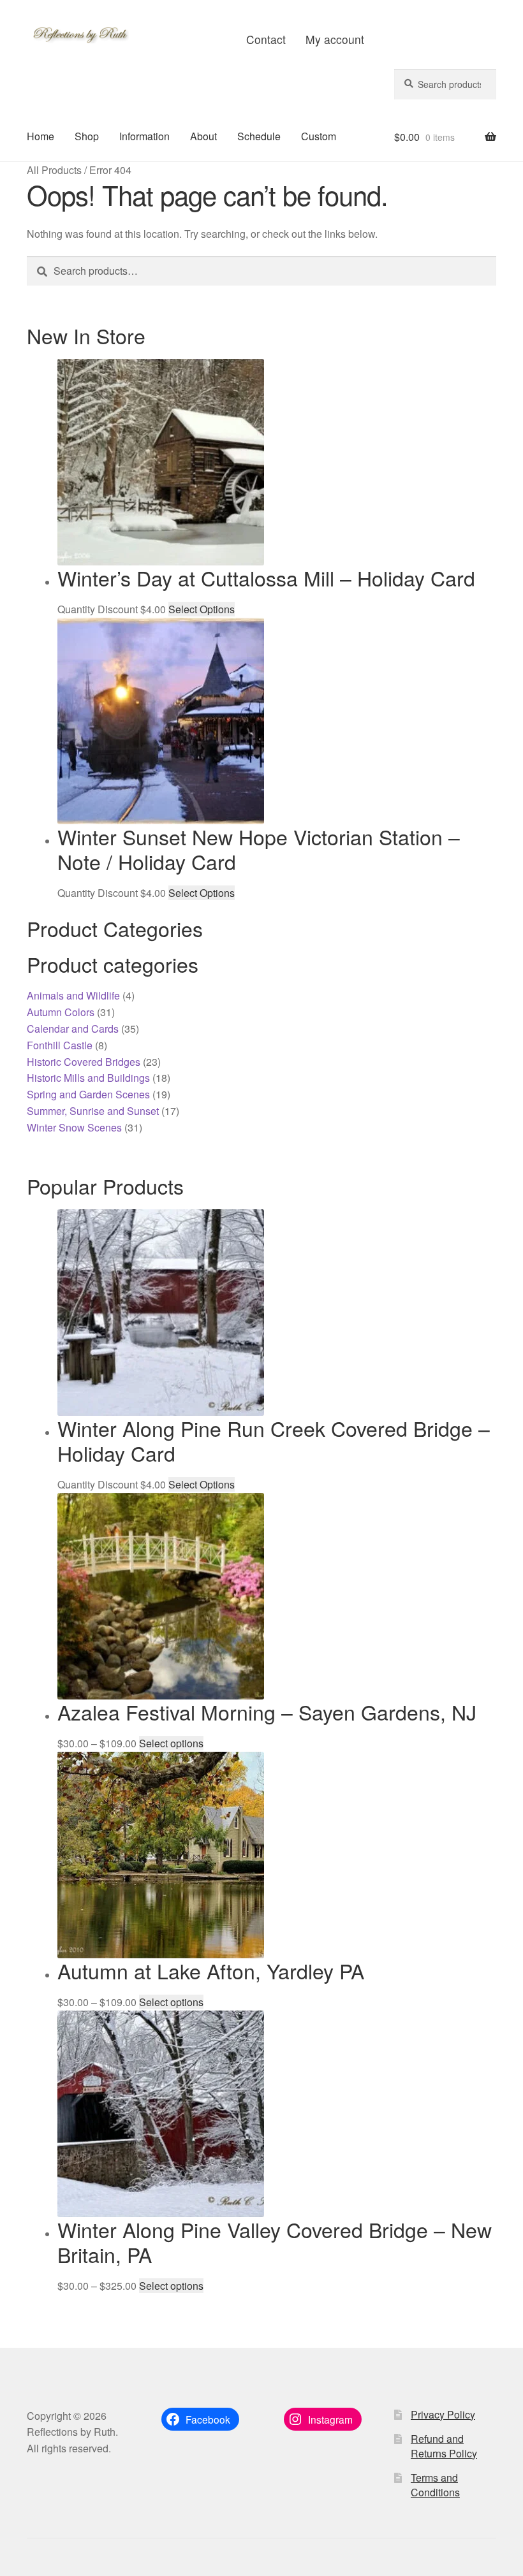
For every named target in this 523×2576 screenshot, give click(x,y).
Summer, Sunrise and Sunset (93, 1111)
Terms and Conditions (435, 2485)
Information (144, 136)
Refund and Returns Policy (444, 2446)
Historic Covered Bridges (84, 1062)
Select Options (202, 609)
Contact (266, 39)
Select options (171, 1743)
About (203, 136)
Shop (87, 136)
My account (335, 39)
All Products (54, 170)
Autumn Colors (61, 1012)
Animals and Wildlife (73, 995)
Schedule (259, 136)
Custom (319, 136)
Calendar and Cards (73, 1029)
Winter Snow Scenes (74, 1127)
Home (41, 136)
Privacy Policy (443, 2414)
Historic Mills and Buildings (88, 1078)
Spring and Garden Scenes (88, 1094)
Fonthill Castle (60, 1045)
